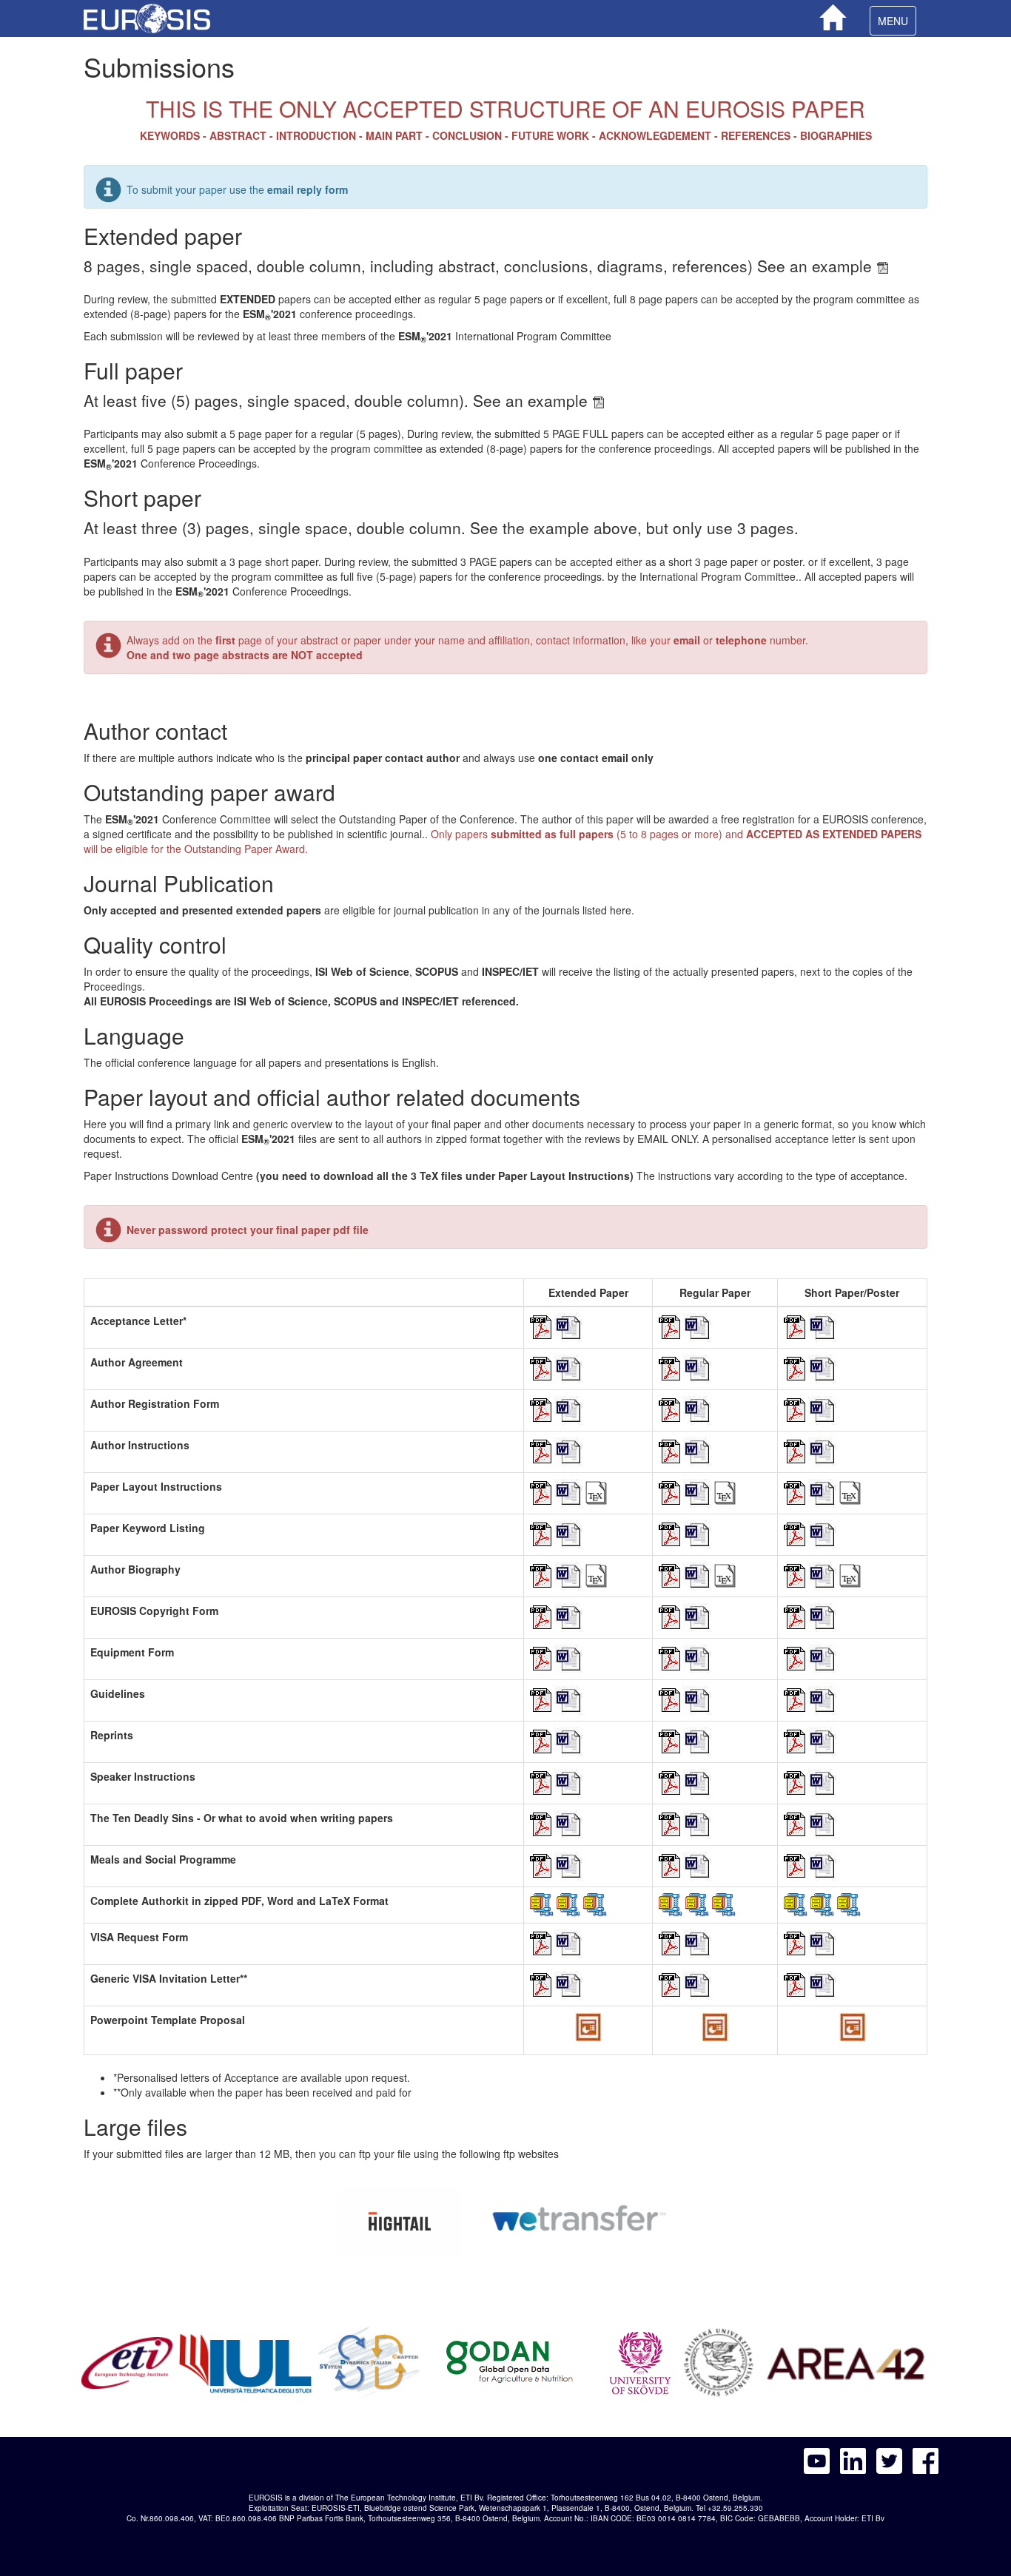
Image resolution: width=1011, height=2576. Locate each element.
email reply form (308, 189)
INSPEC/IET (430, 1001)
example (844, 266)
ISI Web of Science (281, 1001)
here (621, 910)
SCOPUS (355, 1001)
